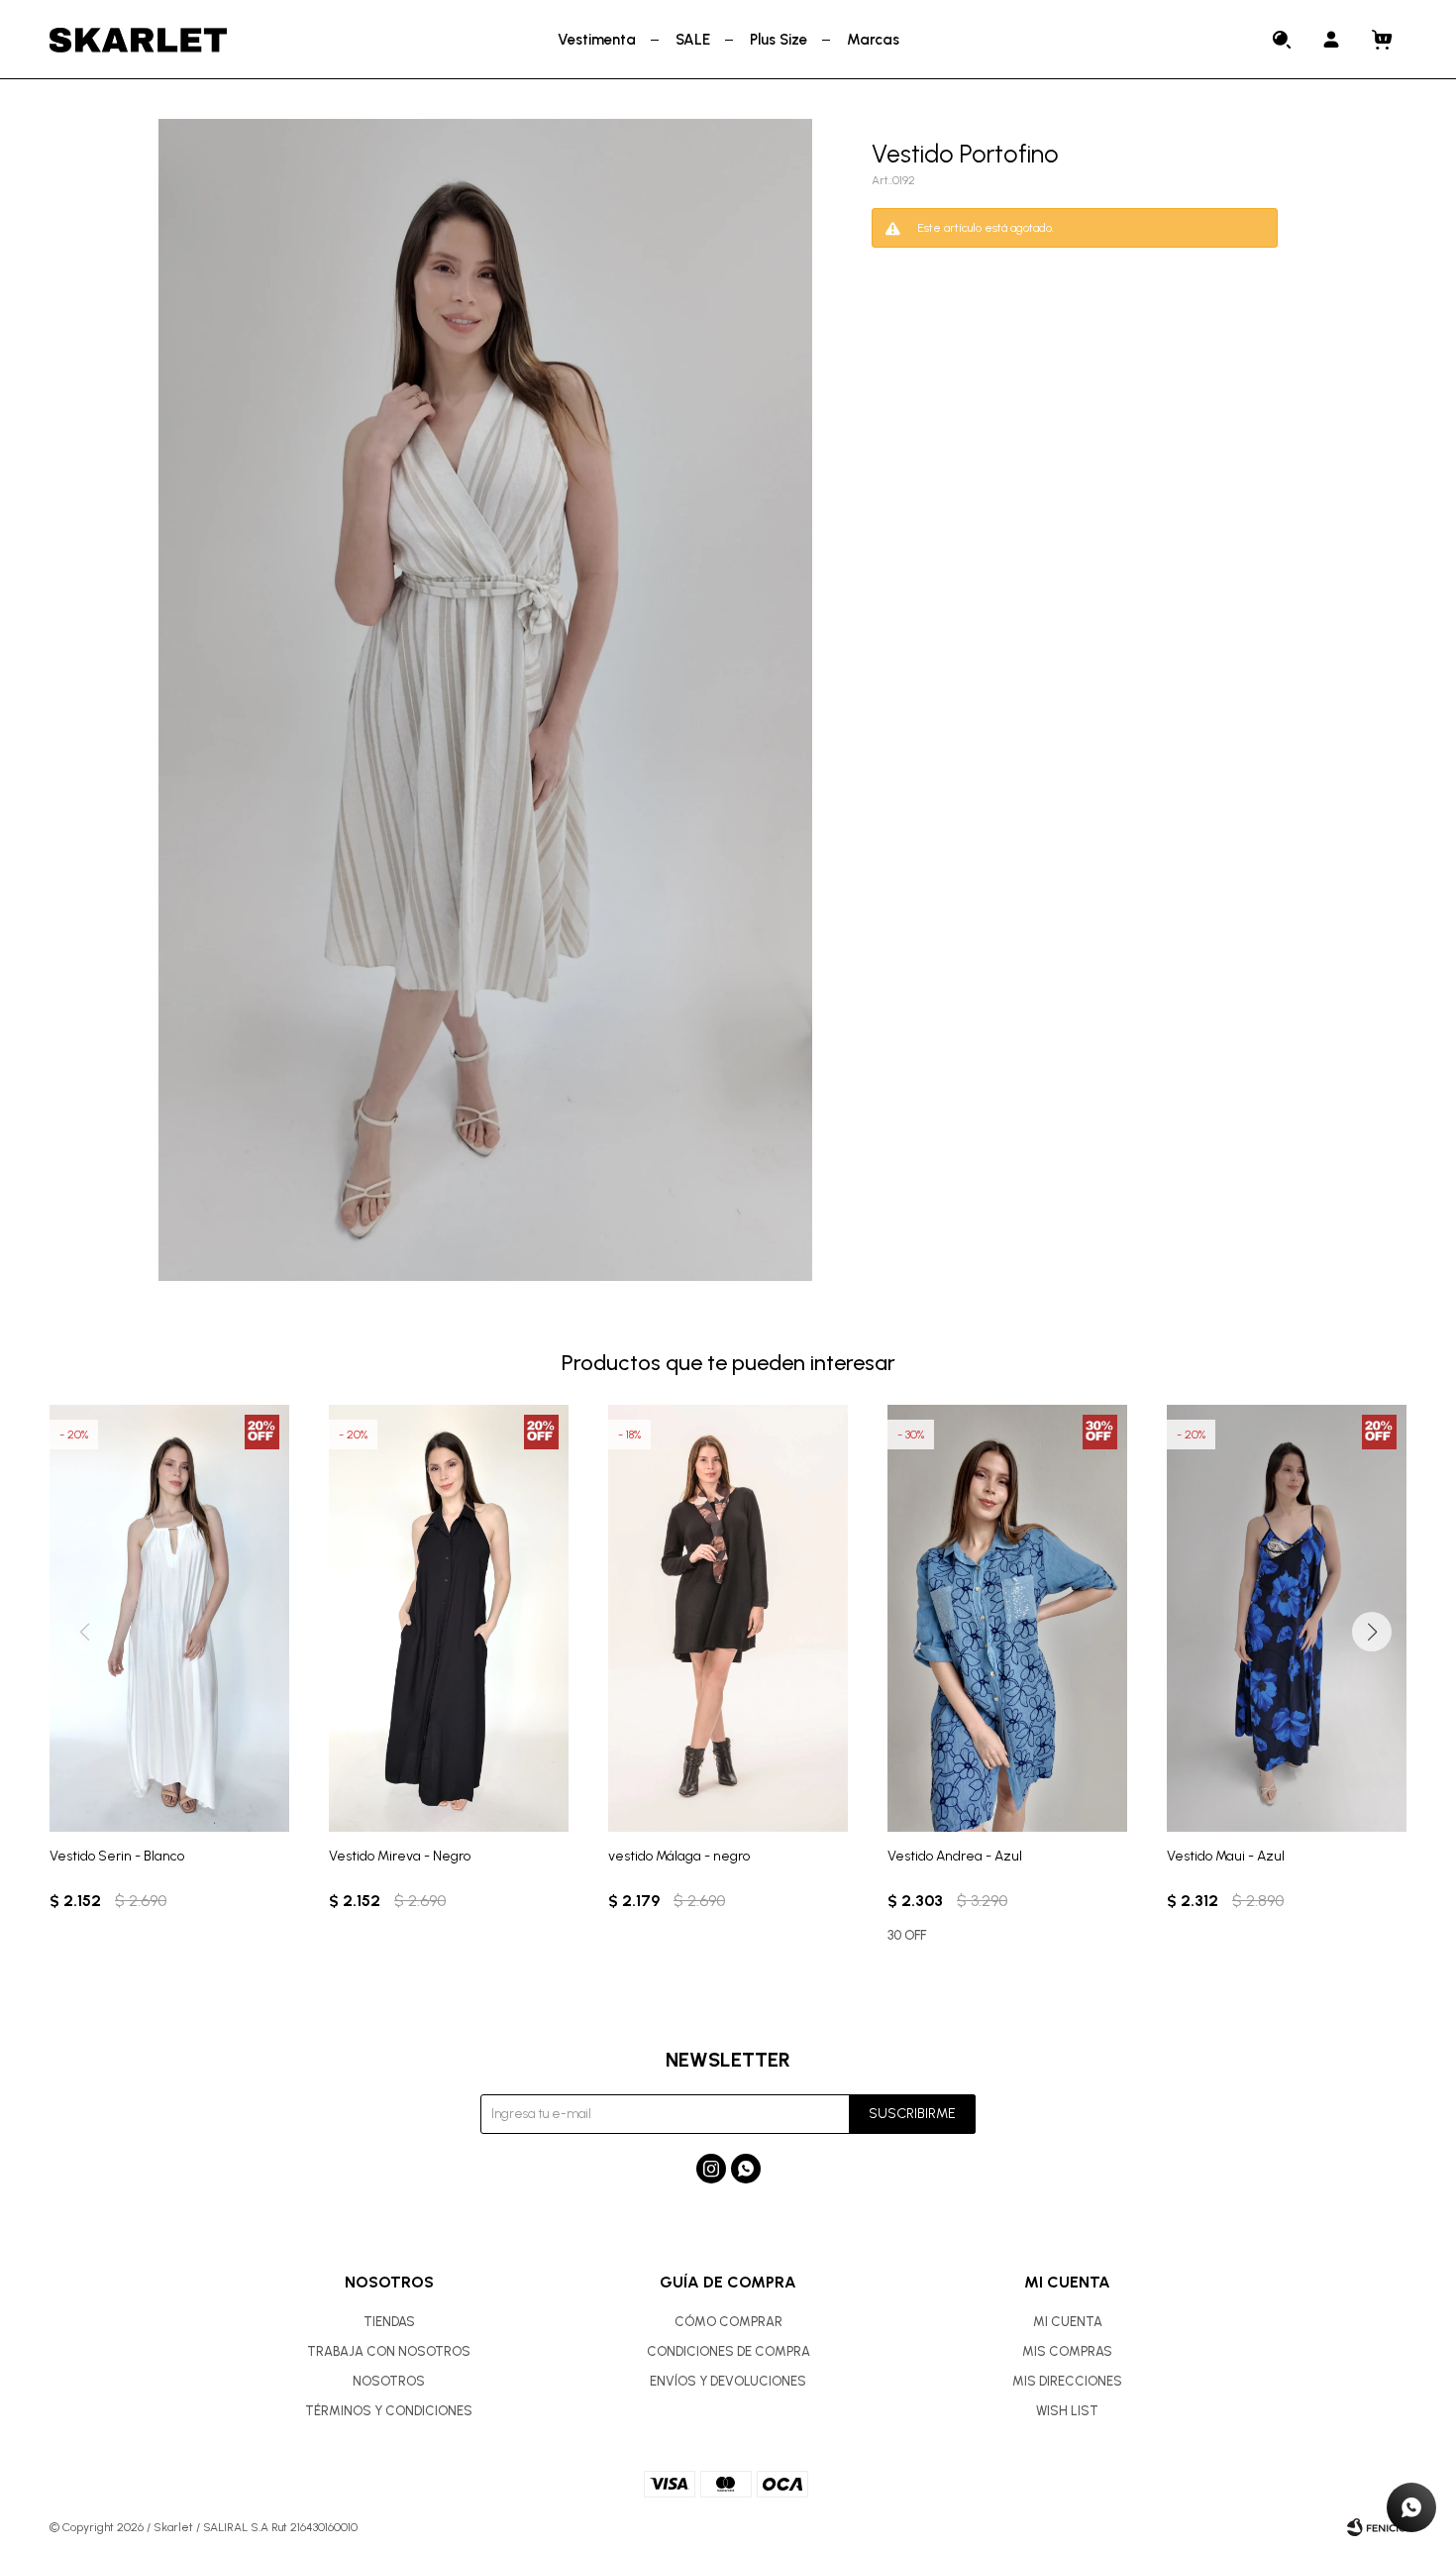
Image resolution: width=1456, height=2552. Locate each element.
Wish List (1067, 2411)
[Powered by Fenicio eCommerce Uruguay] (1377, 2527)
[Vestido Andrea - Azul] (1007, 1618)
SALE (693, 40)
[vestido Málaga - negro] (728, 1618)
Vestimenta (597, 40)
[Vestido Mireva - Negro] (449, 1618)
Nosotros (389, 2381)
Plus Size (779, 40)
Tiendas (389, 2322)
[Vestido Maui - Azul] (1287, 1618)
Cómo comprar (728, 2322)
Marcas (873, 40)
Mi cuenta (1068, 2322)
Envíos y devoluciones (728, 2381)
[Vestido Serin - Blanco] (169, 1618)
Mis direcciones (1067, 2381)
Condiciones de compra (728, 2351)
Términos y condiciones (389, 2411)
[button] (1283, 40)
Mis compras (1067, 2351)
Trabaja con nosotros (389, 2351)
